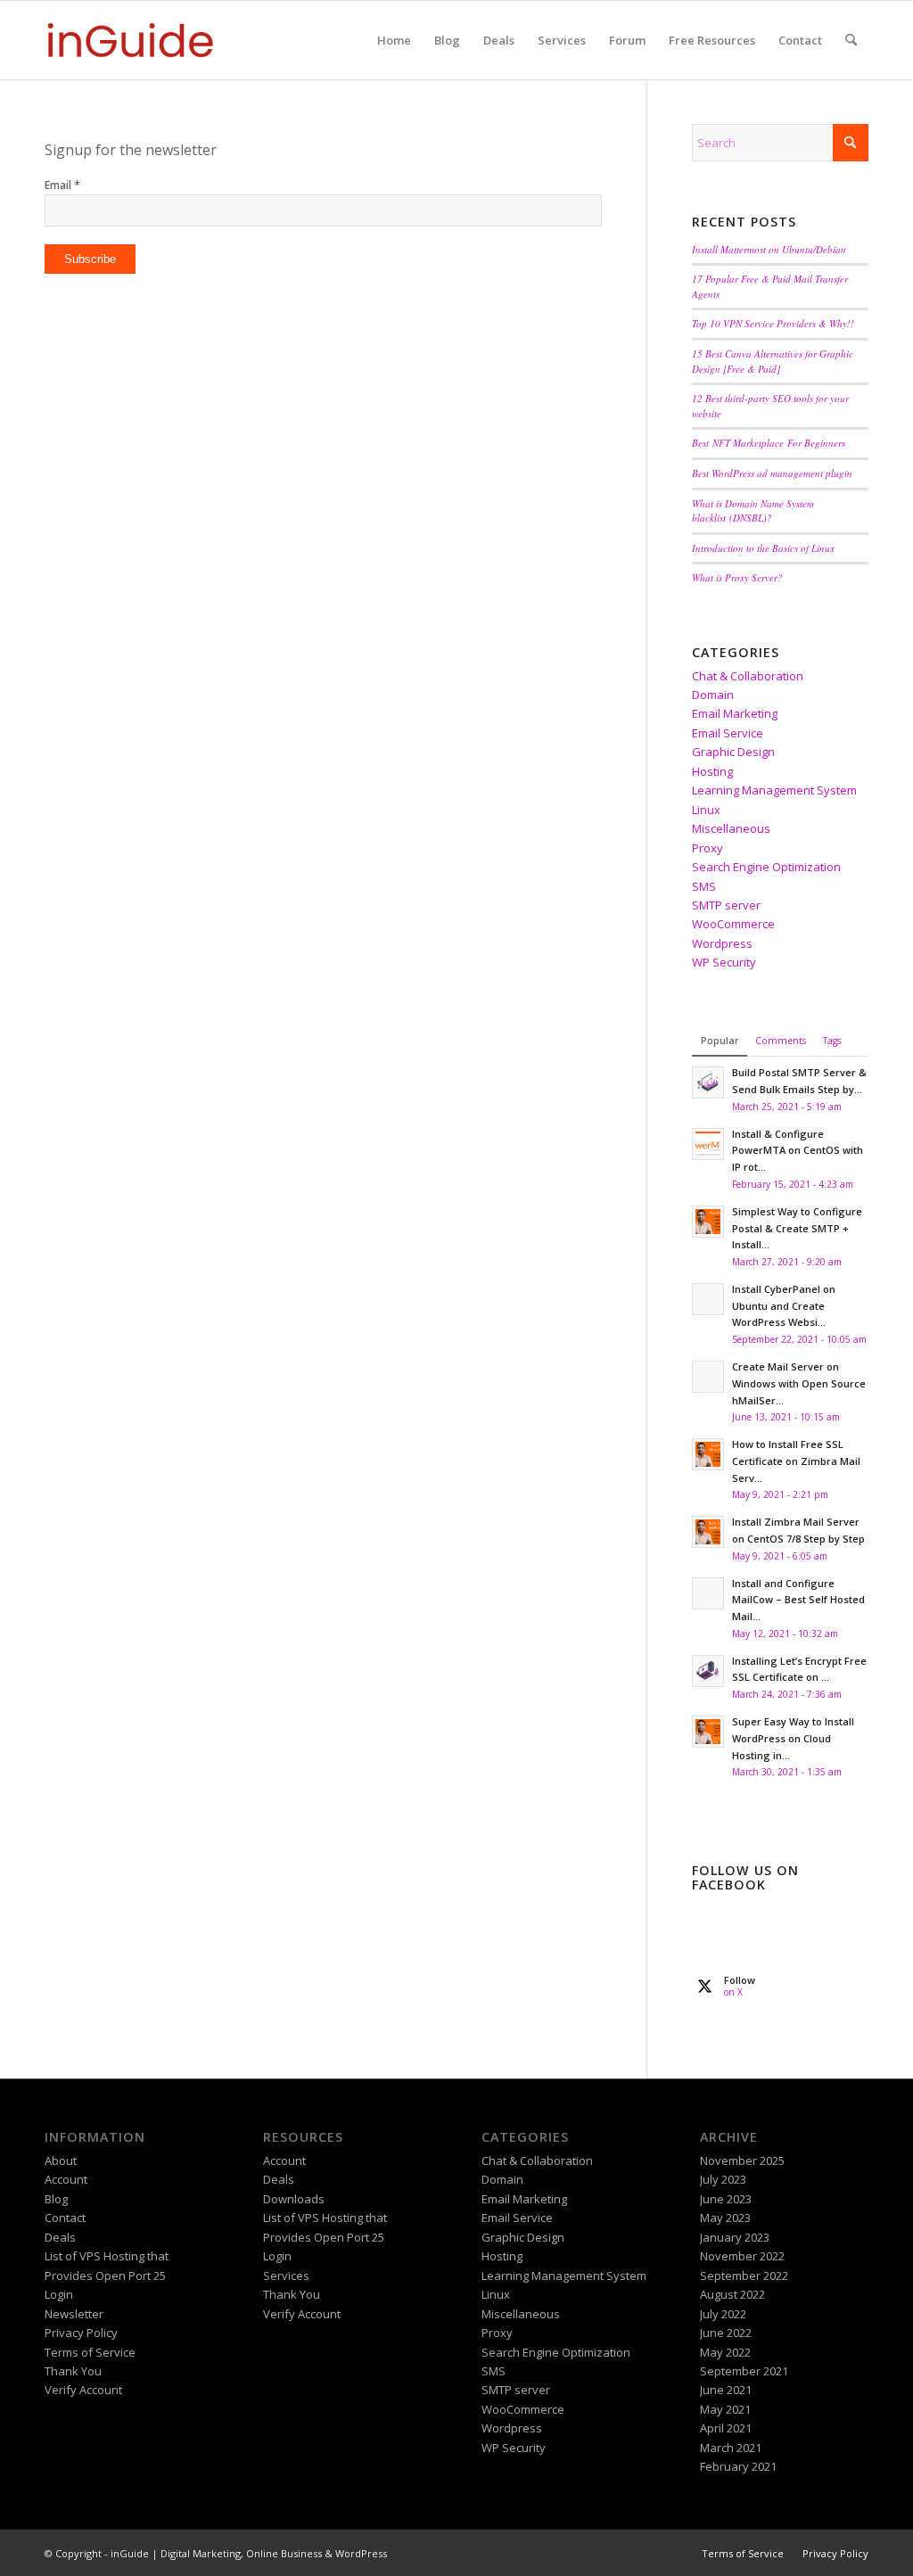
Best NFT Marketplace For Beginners (769, 443)
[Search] (851, 40)
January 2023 (735, 2237)
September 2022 (744, 2276)
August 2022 (732, 2294)
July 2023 (723, 2179)
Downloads (294, 2199)
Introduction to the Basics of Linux (763, 548)
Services (286, 2276)
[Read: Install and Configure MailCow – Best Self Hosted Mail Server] (708, 1593)
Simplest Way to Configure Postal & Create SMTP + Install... (797, 1228)
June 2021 (726, 2390)
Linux (706, 810)
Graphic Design (733, 752)
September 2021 (744, 2371)
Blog (56, 2199)
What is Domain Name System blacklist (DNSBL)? (753, 511)
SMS (704, 886)
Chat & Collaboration (748, 676)
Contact (65, 2218)
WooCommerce (733, 924)
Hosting (712, 771)
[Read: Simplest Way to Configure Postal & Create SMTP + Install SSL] (708, 1222)
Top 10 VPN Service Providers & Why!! (773, 323)
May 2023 (725, 2218)
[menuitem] (394, 40)
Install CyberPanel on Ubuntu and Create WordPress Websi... (784, 1306)
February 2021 (738, 2466)
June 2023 (726, 2199)
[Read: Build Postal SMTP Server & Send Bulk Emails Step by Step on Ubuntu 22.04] (708, 1082)
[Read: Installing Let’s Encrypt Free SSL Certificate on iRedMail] (708, 1671)
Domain (713, 695)
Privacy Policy (81, 2333)
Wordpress (722, 943)
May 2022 (725, 2352)
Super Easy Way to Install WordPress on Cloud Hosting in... (793, 1738)
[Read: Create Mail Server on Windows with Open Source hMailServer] (708, 1377)
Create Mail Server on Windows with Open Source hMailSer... (799, 1383)
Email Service (728, 733)
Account (66, 2179)
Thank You (73, 2371)
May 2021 (725, 2409)
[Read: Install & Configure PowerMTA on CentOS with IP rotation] (708, 1144)
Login (59, 2294)
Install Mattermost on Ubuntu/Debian (769, 249)
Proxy (707, 848)
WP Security (724, 962)
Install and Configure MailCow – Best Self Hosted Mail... (798, 1600)
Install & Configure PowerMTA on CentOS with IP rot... (798, 1151)
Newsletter (74, 2314)
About (61, 2160)
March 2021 (731, 2448)
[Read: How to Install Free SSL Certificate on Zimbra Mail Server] (708, 1454)
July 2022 (723, 2314)
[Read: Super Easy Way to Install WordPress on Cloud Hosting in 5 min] (708, 1732)
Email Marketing (735, 713)
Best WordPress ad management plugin (772, 473)
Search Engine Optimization (766, 867)
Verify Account (83, 2390)
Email (62, 185)
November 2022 (742, 2256)
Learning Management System (774, 790)
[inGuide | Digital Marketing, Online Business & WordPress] (130, 40)
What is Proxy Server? (737, 577)
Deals (60, 2237)
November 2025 (742, 2160)
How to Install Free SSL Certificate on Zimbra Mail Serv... (796, 1461)
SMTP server (726, 905)
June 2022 (726, 2333)
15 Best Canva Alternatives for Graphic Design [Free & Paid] (773, 361)
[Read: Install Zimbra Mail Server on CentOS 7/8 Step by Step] (708, 1532)
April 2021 (726, 2428)
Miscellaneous (731, 828)
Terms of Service (90, 2352)
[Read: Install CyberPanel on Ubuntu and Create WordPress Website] (708, 1299)
